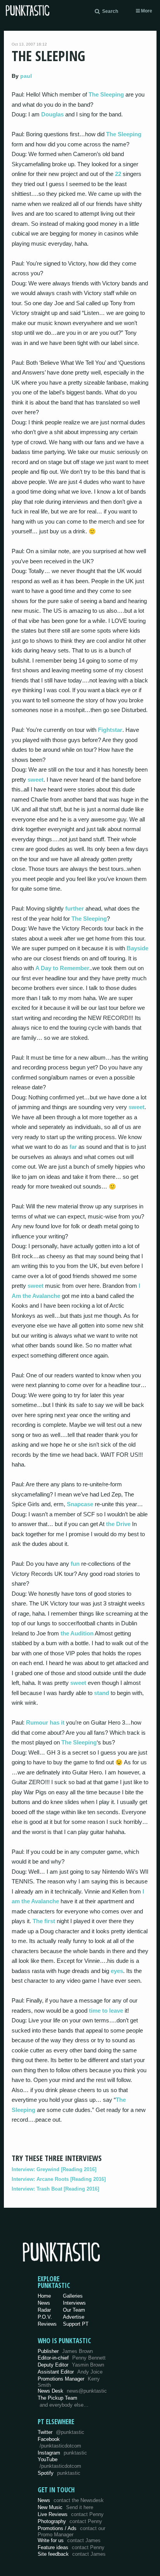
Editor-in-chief (72, 2358)
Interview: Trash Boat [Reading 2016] (55, 2189)
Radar (44, 2310)
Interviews (74, 2303)
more (146, 11)
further (75, 908)
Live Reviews (71, 2514)
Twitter (61, 2432)
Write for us (69, 2540)
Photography (70, 2521)
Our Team (74, 2310)
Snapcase (80, 1504)
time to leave (106, 2011)
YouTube (59, 2463)
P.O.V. (45, 2317)
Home (44, 2296)
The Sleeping (106, 94)
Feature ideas (71, 2547)
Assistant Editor (70, 2372)
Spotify (59, 2473)
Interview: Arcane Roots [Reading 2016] (59, 2179)
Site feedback (72, 2554)
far (73, 1147)
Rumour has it (45, 1722)
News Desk (72, 2391)
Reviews (47, 2324)
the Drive (118, 1524)
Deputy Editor (71, 2365)
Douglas (52, 114)
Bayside (137, 948)
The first (44, 1921)
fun (75, 1564)
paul (26, 76)
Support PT (76, 2324)
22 (118, 174)
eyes (117, 1971)
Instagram (62, 2453)
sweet (36, 780)
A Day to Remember (62, 968)
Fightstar (110, 730)
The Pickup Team (57, 2398)
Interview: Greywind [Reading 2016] (54, 2169)
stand (102, 1693)
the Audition (77, 1633)
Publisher (65, 2351)
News (44, 2303)
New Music (65, 2507)
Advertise (74, 2317)
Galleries (73, 2296)
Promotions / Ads (71, 2531)
